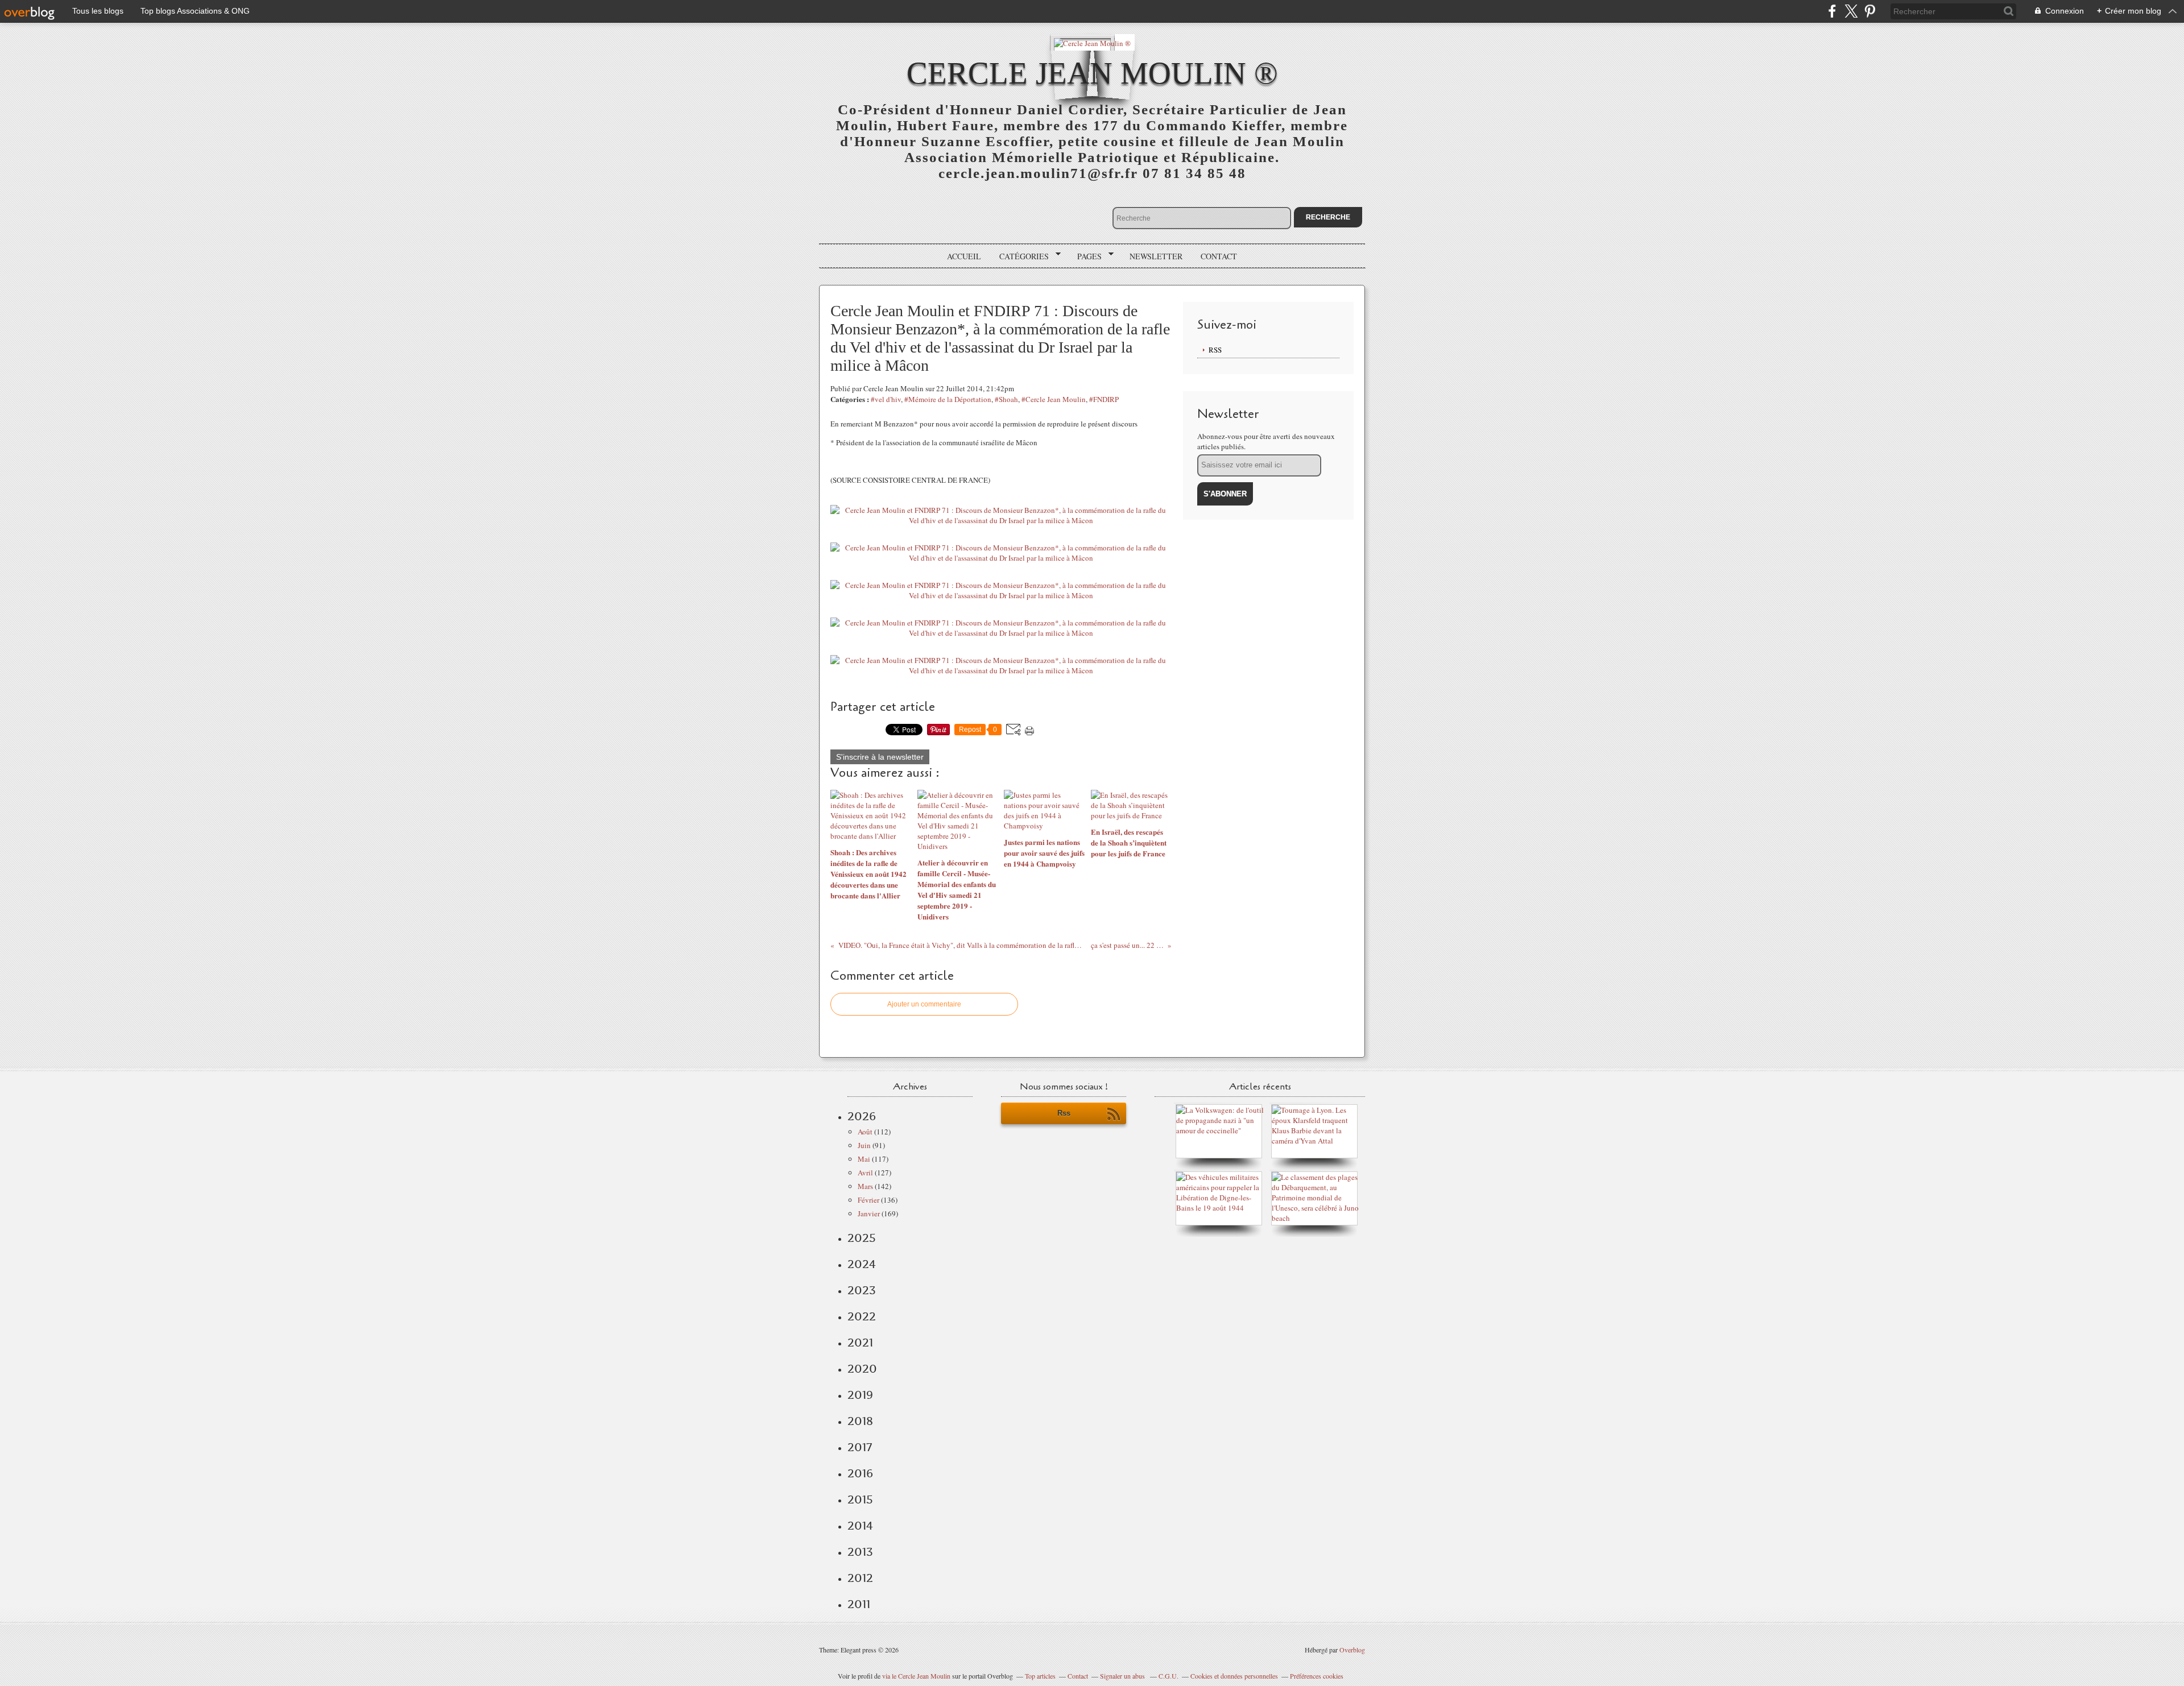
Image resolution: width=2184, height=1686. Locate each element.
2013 (860, 1552)
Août (865, 1132)
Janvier (869, 1213)
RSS (1215, 350)
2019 (860, 1395)
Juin (864, 1145)
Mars (865, 1186)
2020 (862, 1369)
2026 (862, 1116)
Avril (865, 1173)
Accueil (964, 256)
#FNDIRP (1104, 399)
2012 (860, 1578)
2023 (862, 1290)
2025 (862, 1238)
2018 (860, 1421)
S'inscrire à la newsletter (880, 757)
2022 (862, 1316)
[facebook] (1832, 11)
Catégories (1020, 256)
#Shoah (1006, 399)
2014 (860, 1526)
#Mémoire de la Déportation (948, 399)
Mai (864, 1159)
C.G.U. (1168, 1676)
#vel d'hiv (886, 399)
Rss (1064, 1113)
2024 (862, 1264)
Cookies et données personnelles (1234, 1676)
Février (868, 1200)
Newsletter (1156, 256)
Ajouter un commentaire (924, 1004)
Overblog (1352, 1650)
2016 (860, 1473)
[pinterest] (1870, 11)
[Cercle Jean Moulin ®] (1092, 42)
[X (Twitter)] (1851, 11)
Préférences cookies (1317, 1676)
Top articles (1040, 1676)
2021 (860, 1343)
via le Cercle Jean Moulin (916, 1676)
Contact (1219, 256)
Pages (1085, 256)
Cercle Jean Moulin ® (1092, 73)
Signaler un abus (1123, 1676)
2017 (860, 1447)
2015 (860, 1499)
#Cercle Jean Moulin (1054, 399)
